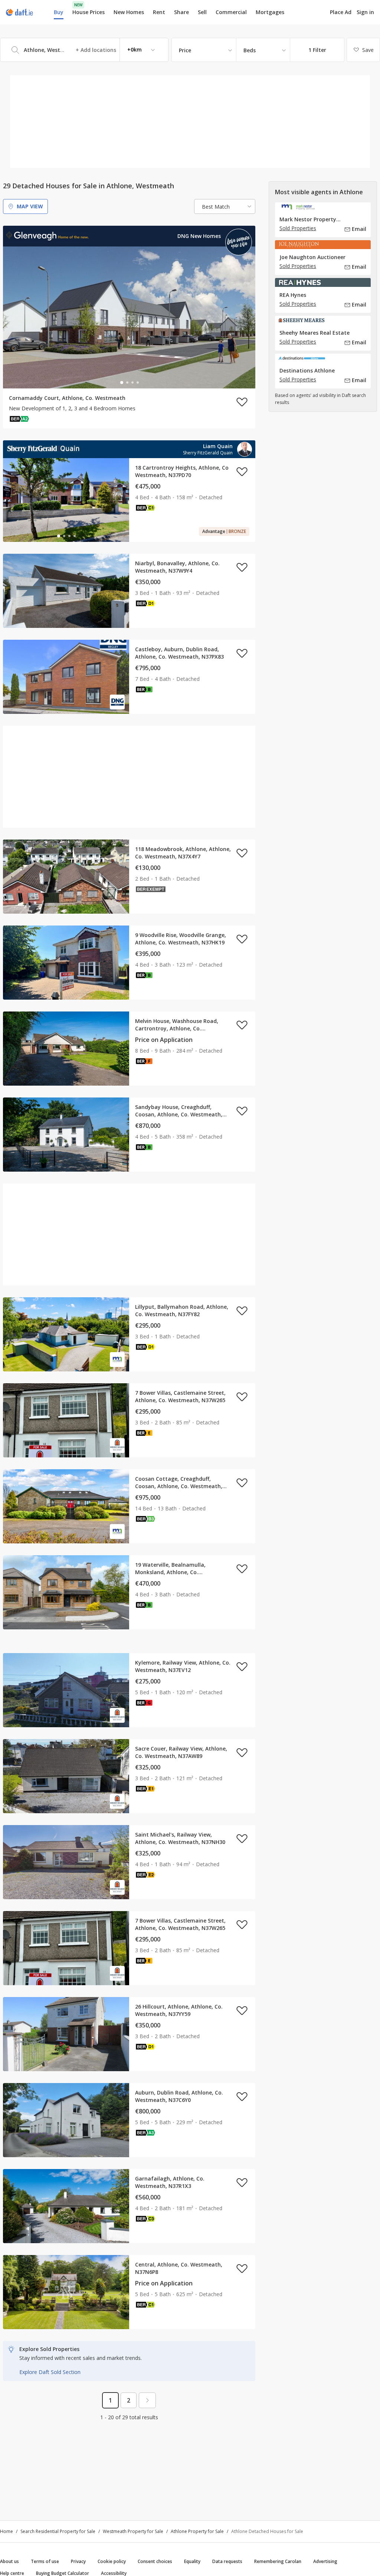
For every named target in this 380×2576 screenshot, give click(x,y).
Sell (202, 12)
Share (181, 12)
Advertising (325, 2561)
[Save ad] (242, 402)
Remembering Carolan (278, 2561)
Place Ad (341, 12)
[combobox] (84, 50)
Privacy (78, 2561)
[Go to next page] (147, 2400)
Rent (159, 12)
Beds (250, 50)
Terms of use (45, 2561)
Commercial (231, 12)
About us (9, 2561)
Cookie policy (112, 2561)
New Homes (129, 12)
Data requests (227, 2561)
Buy (59, 12)
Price (185, 50)
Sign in (365, 12)
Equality (192, 2561)
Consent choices (155, 2561)
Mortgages (270, 12)
